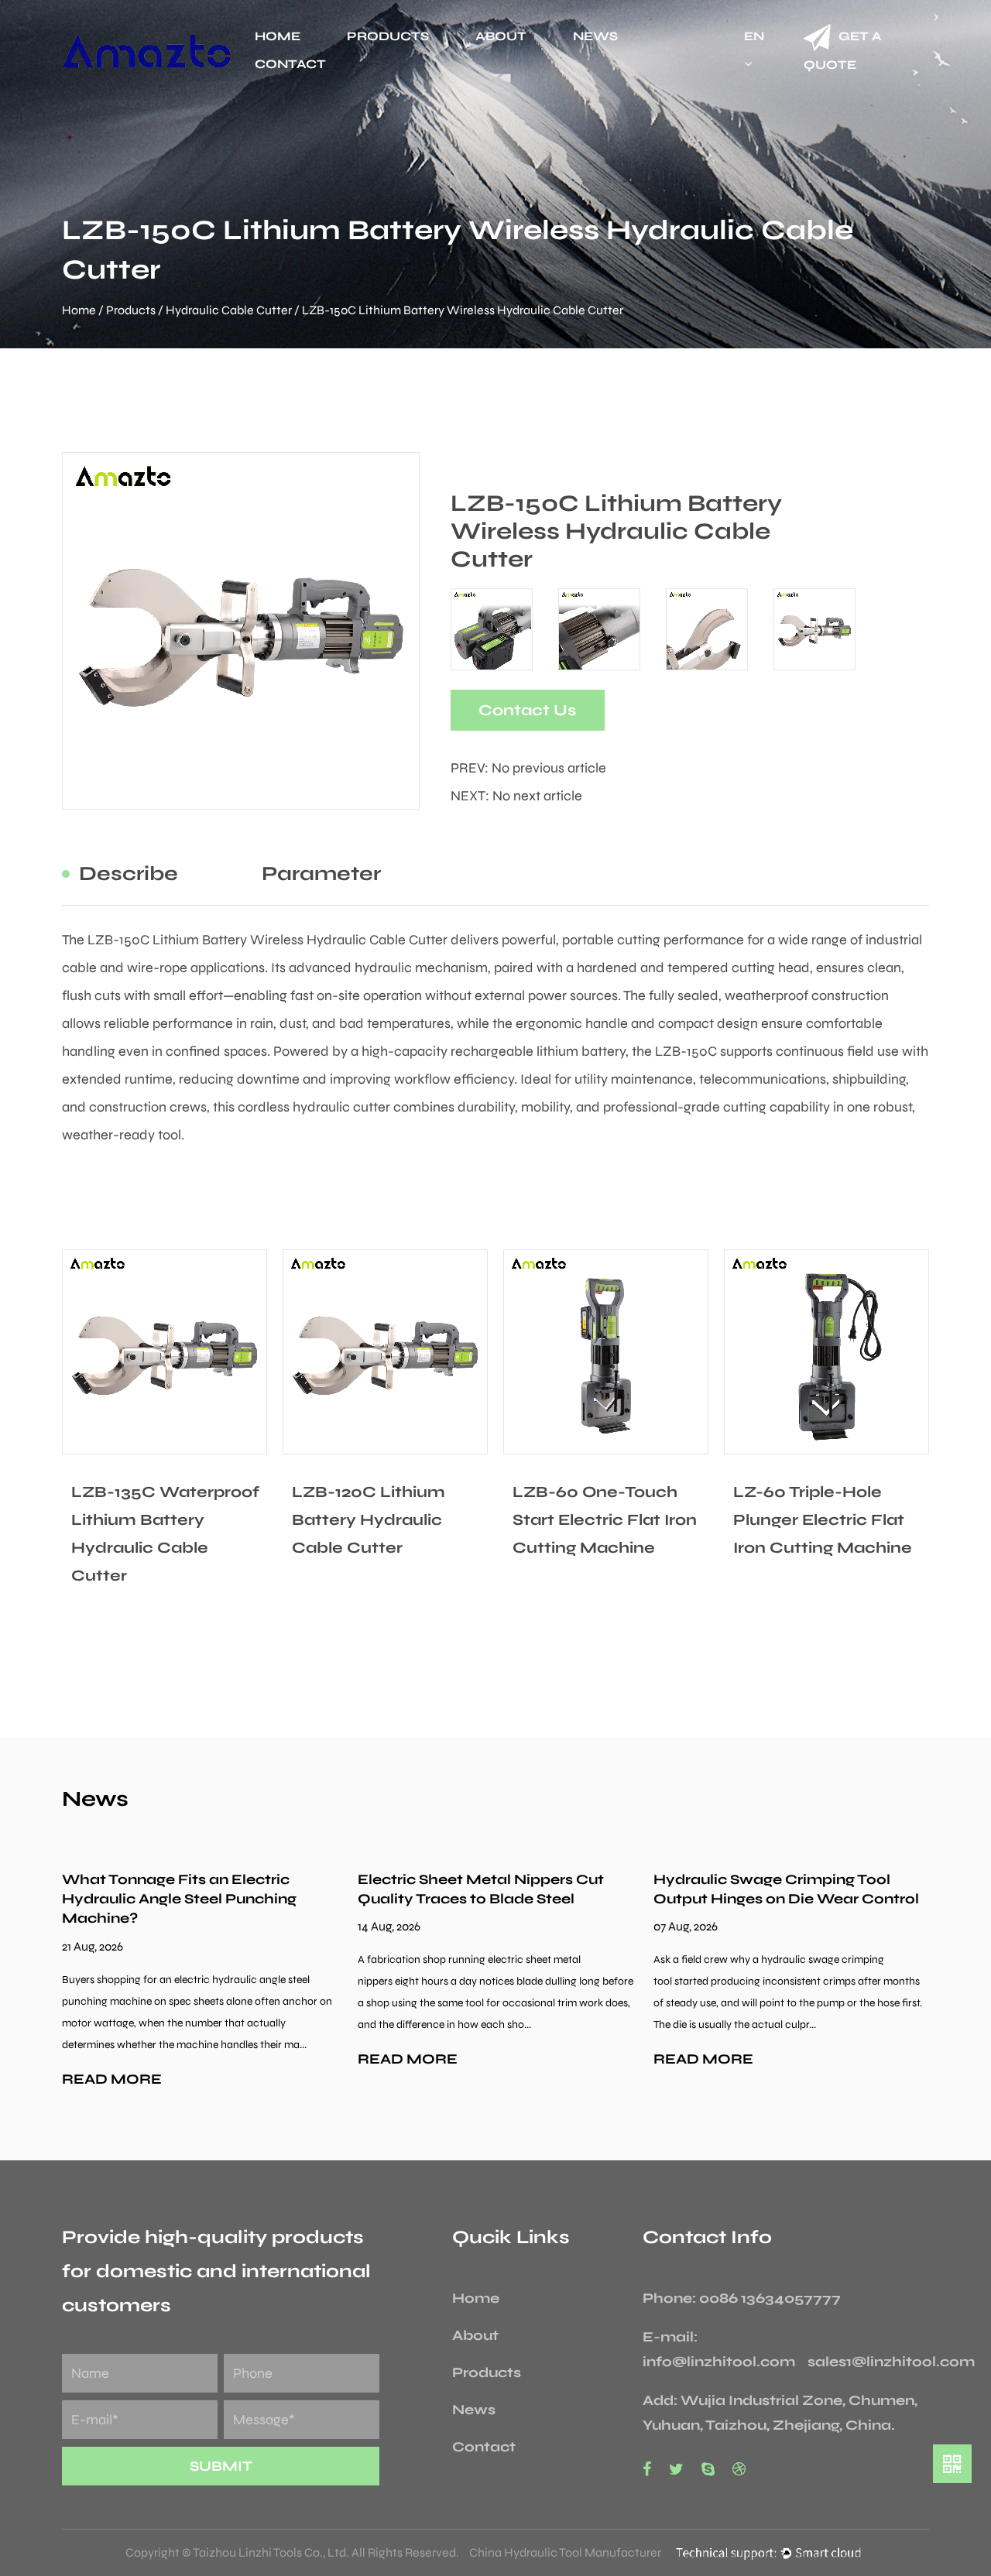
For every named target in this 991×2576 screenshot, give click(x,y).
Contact (290, 64)
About (501, 36)
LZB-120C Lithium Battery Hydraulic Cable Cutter (369, 1520)
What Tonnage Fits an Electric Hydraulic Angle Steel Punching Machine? (179, 1899)
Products (388, 36)
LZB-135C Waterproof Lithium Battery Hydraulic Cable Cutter (165, 1534)
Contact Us (527, 710)
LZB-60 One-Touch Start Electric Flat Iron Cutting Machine (605, 1520)
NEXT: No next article (516, 796)
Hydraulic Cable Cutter (229, 310)
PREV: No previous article (528, 768)
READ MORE (112, 2079)
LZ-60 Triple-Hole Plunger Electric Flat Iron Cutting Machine (823, 1520)
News (595, 36)
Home (278, 36)
